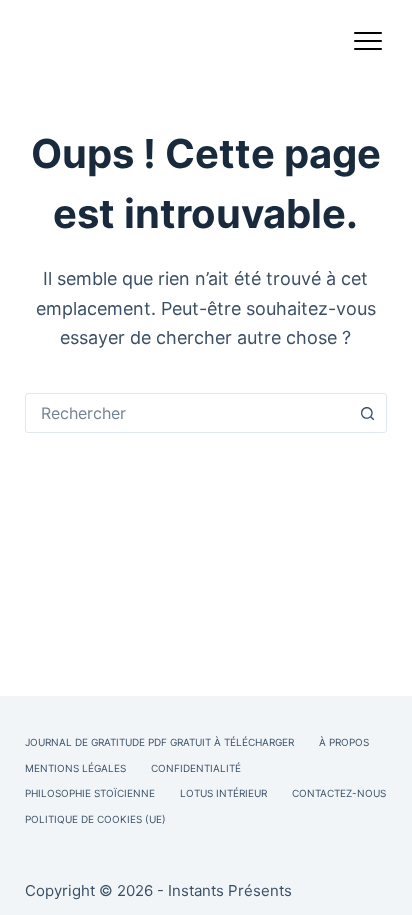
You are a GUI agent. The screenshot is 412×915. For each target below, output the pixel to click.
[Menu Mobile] (368, 45)
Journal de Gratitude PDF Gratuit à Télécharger (159, 742)
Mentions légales (75, 768)
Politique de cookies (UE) (95, 819)
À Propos (344, 742)
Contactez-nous (339, 793)
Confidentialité (196, 768)
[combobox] (187, 413)
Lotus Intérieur (223, 793)
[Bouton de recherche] (367, 413)
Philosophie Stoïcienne (90, 793)
